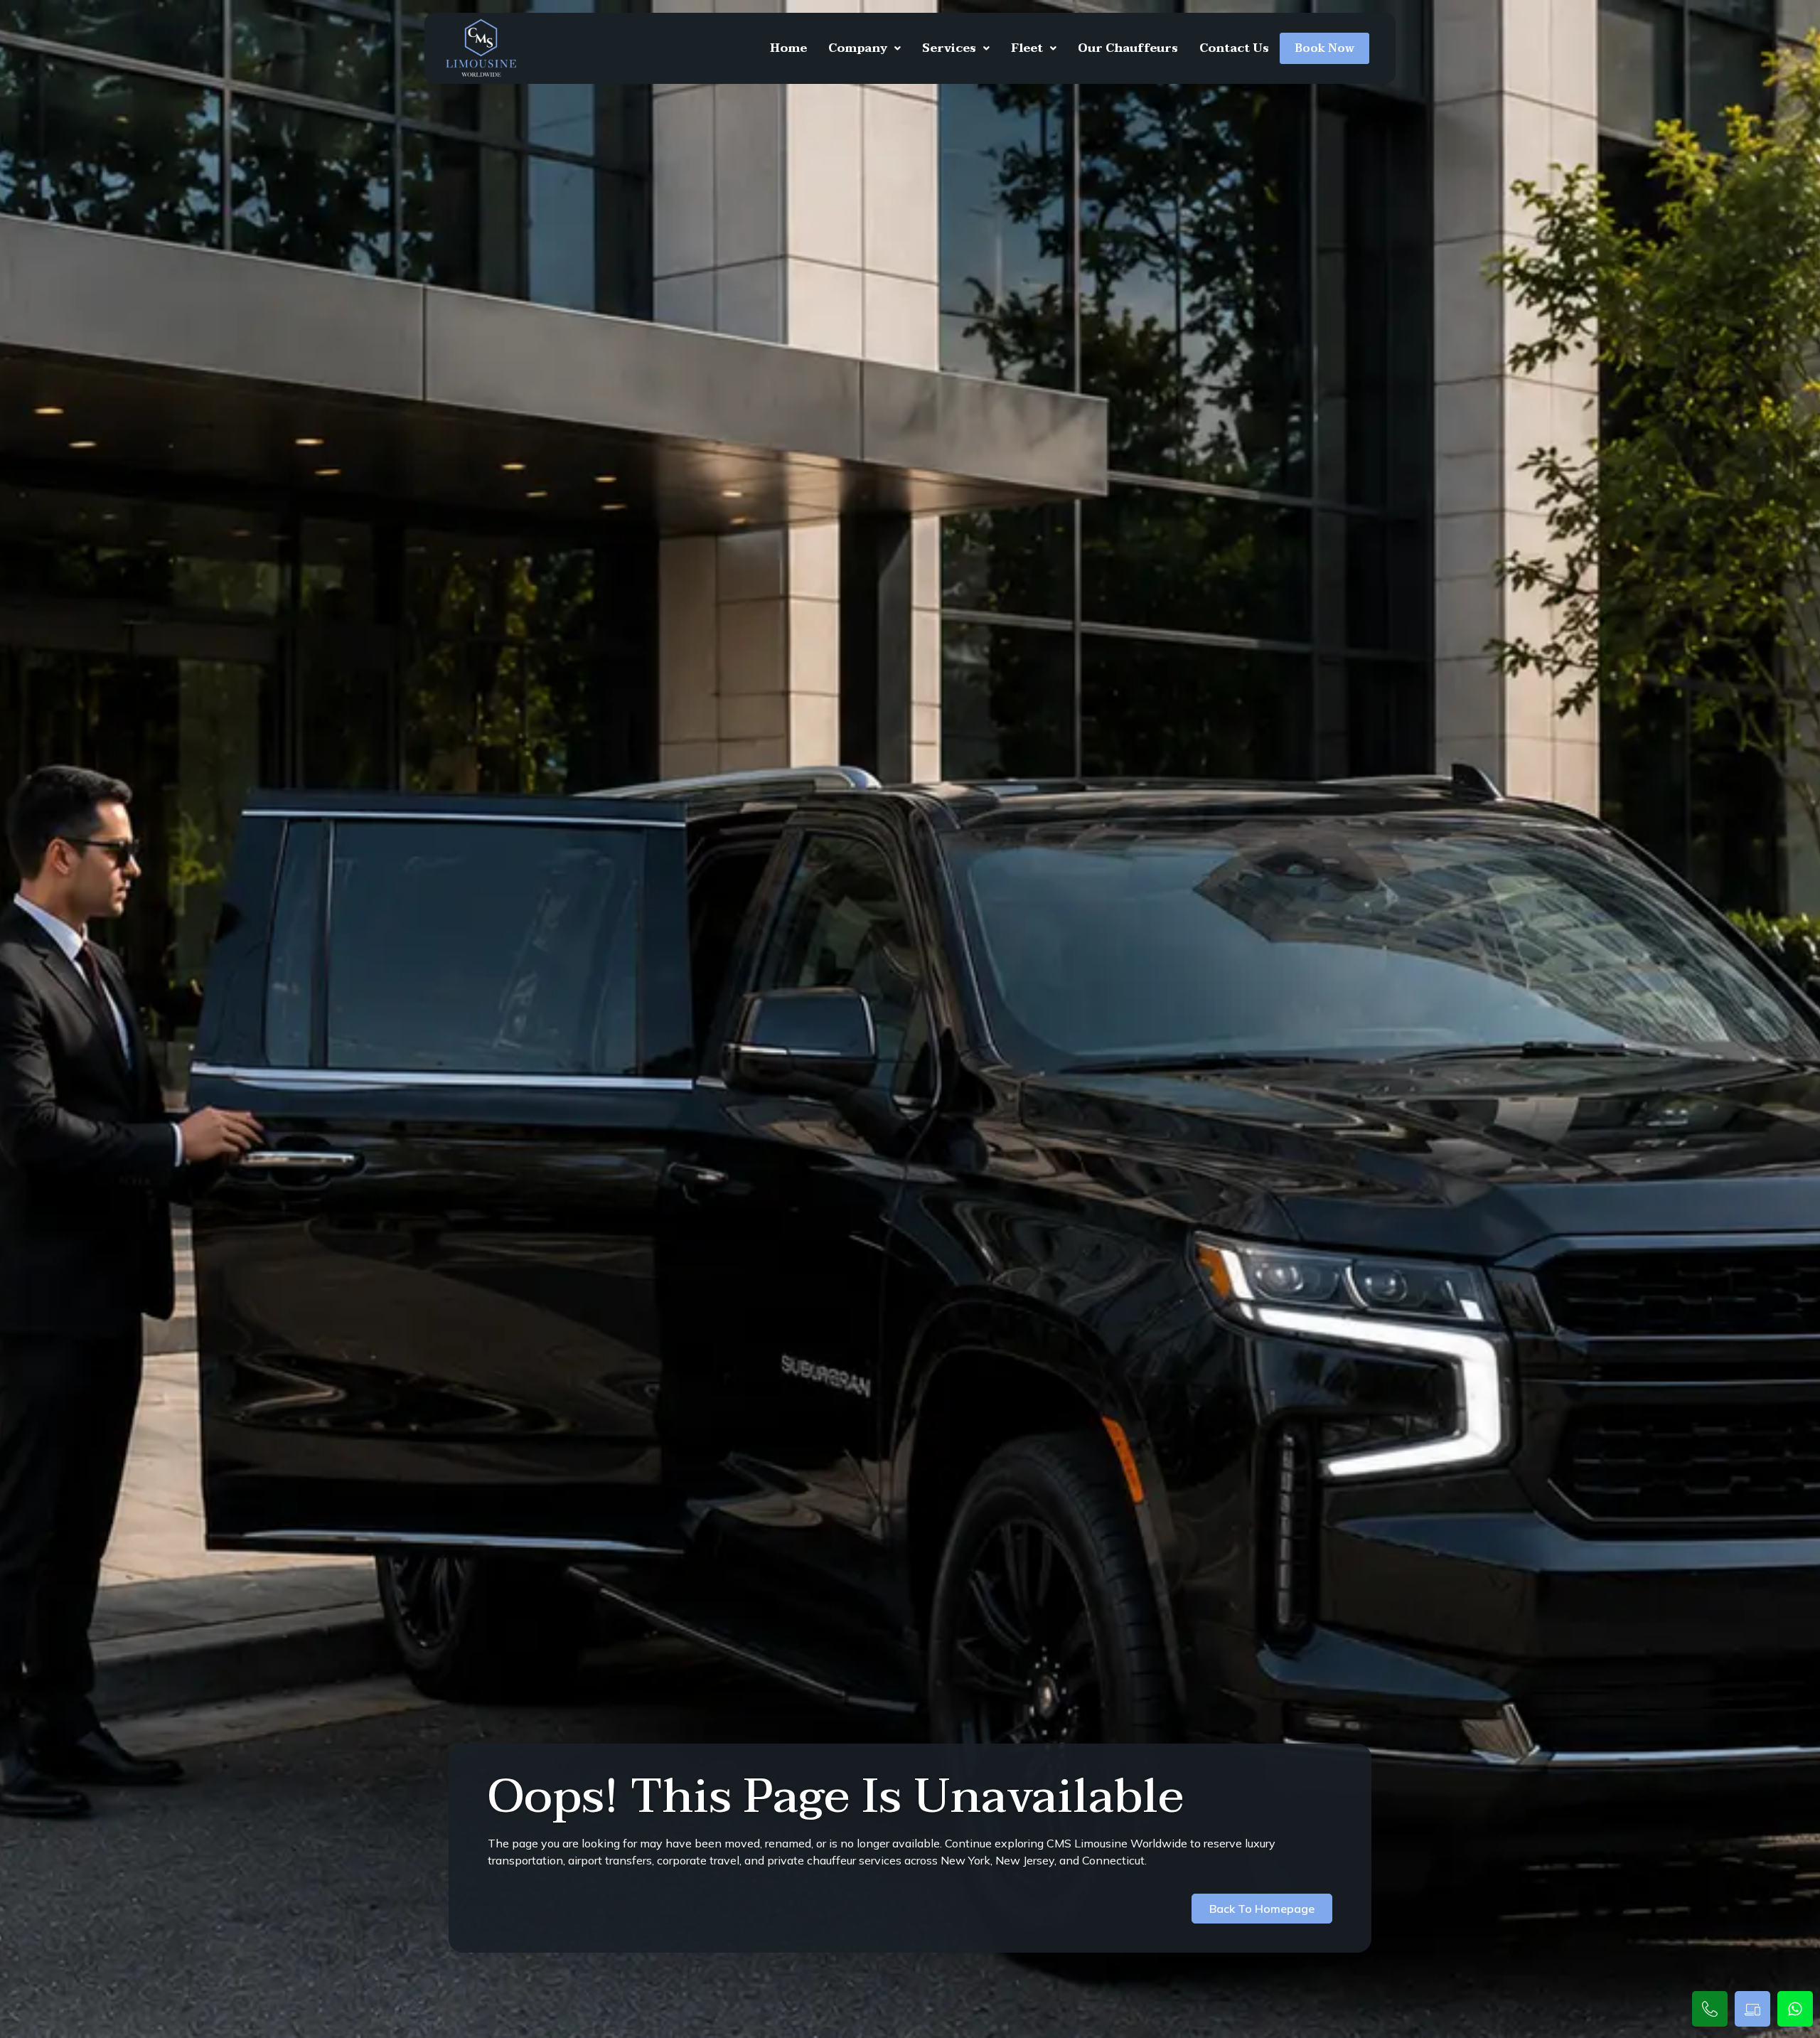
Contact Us (1234, 48)
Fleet (1027, 48)
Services (949, 48)
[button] (864, 48)
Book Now (1324, 48)
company (858, 48)
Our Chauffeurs (1128, 48)
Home (788, 48)
